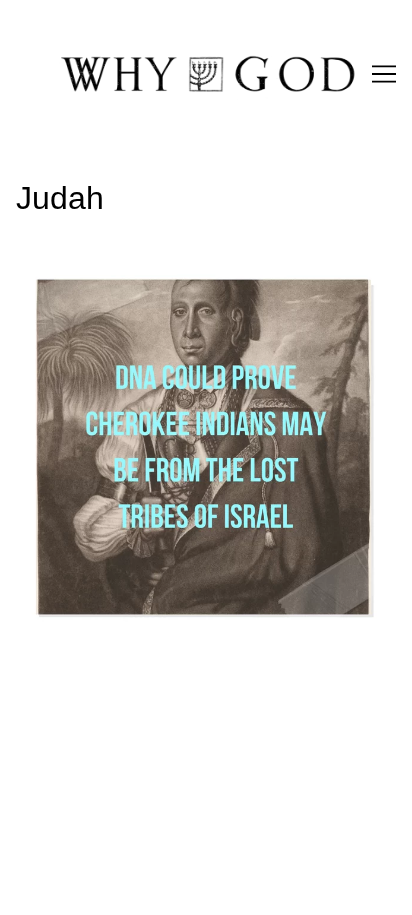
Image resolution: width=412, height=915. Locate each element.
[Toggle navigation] (384, 74)
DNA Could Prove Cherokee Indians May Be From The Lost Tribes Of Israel (194, 284)
